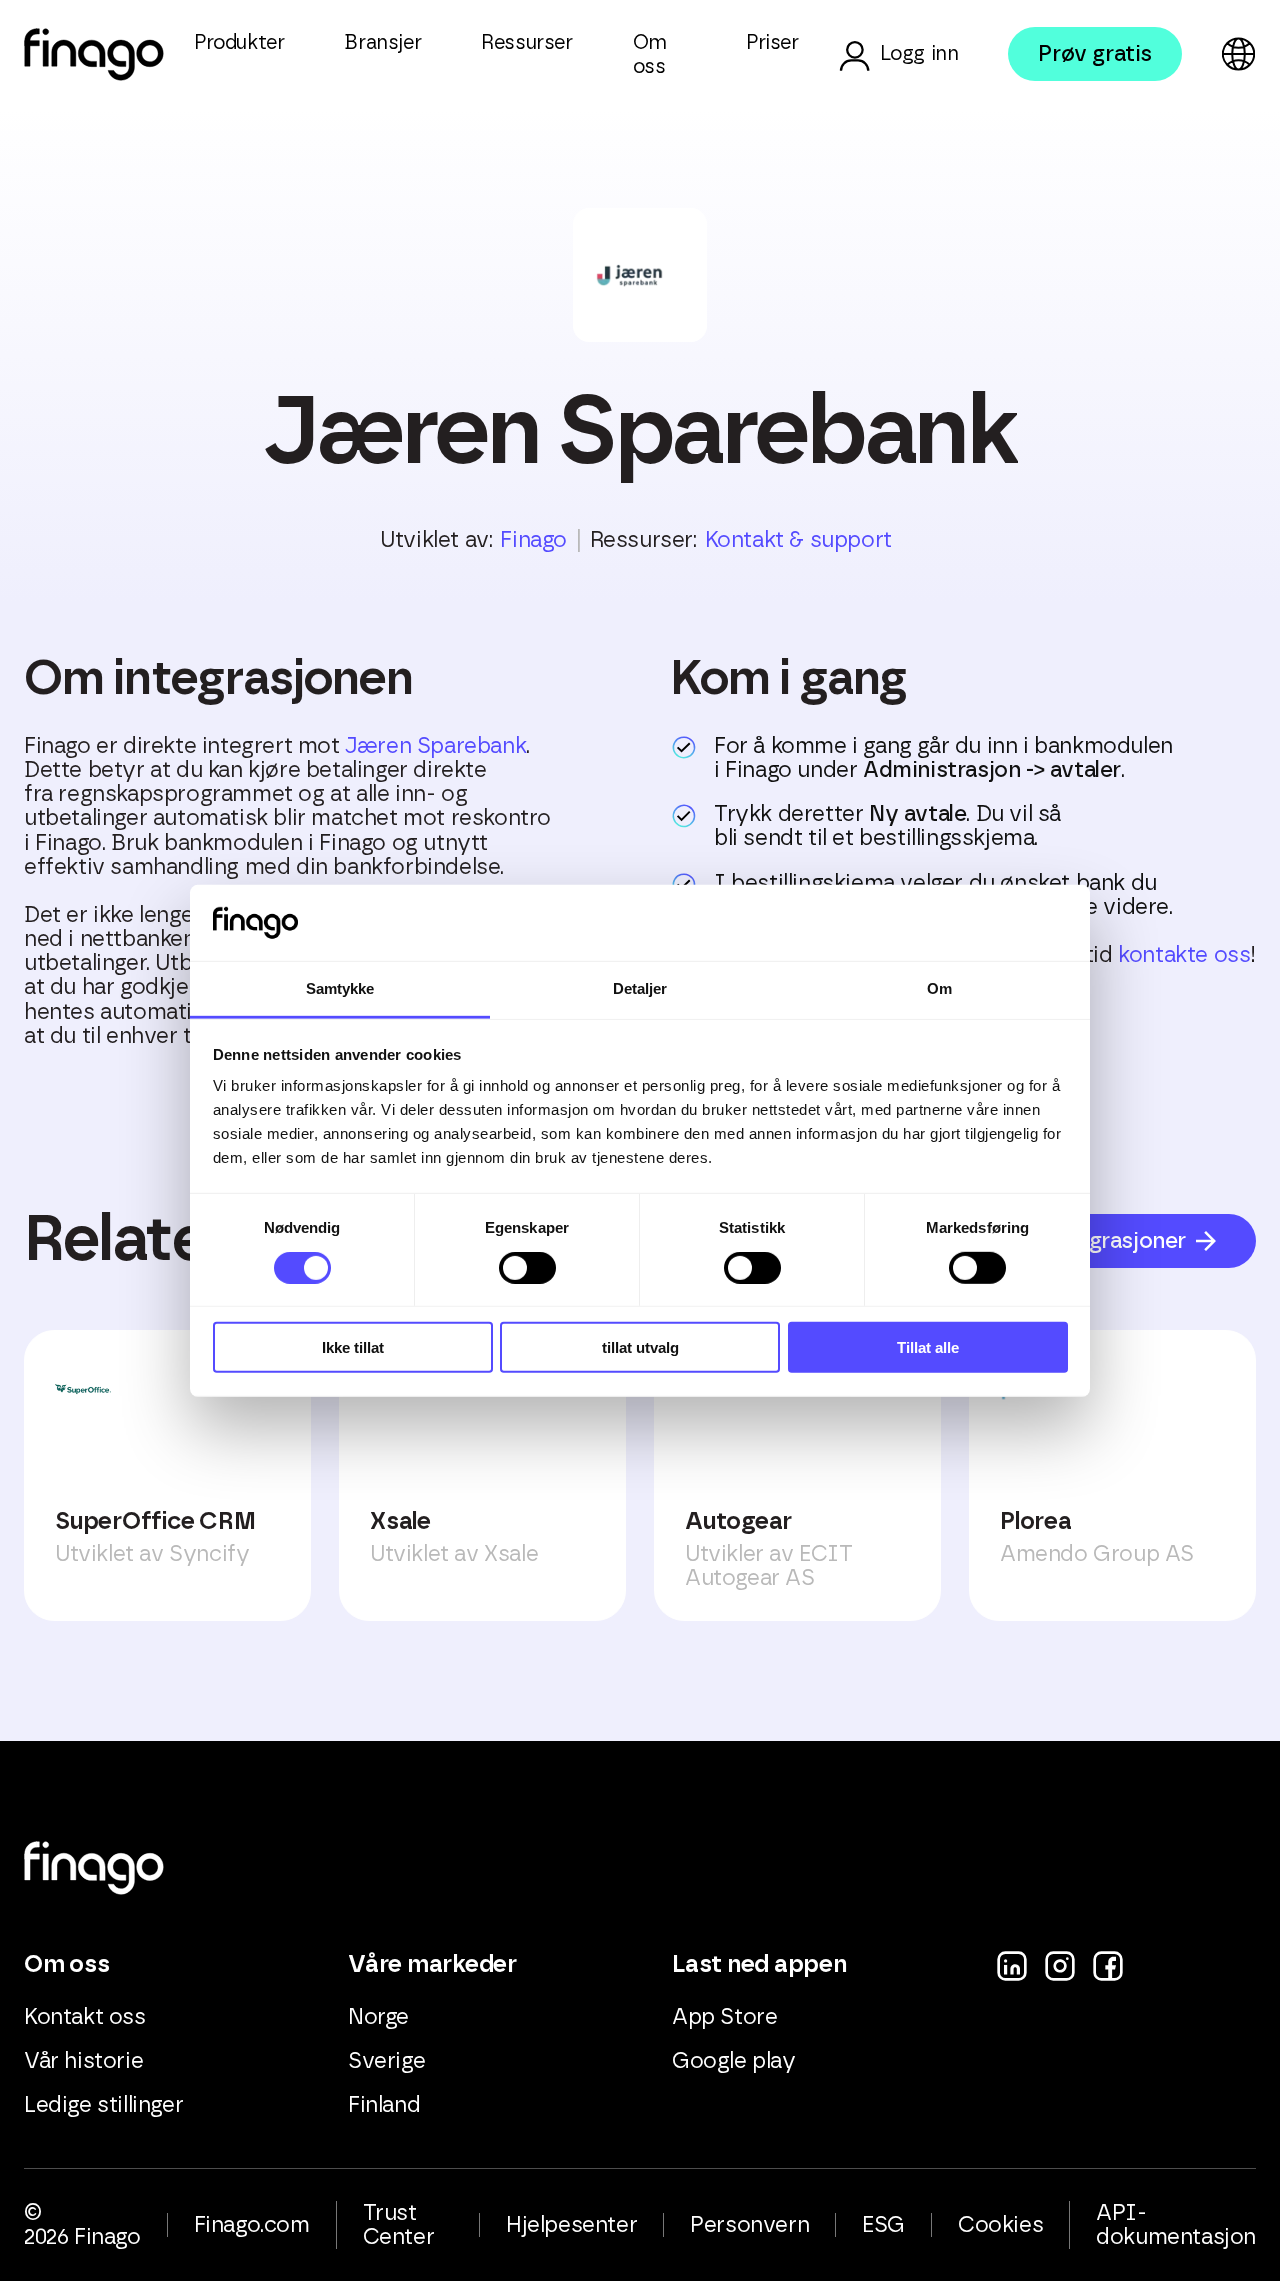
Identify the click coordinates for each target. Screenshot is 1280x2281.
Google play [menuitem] (734, 2061)
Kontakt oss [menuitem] (85, 2017)
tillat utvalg (640, 1347)
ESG (883, 2225)
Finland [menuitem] (384, 2105)
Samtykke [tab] (340, 988)
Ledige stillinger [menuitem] (103, 2105)
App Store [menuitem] (724, 2017)
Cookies (1000, 2225)
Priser (772, 43)
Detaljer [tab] (640, 988)
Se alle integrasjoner (1081, 1241)
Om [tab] (939, 988)
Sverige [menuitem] (386, 2061)
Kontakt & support (798, 540)
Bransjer (382, 43)
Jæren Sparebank (435, 746)
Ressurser (526, 43)
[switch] (527, 1267)
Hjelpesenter (571, 2225)
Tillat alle (928, 1347)
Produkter (239, 43)
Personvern (749, 2225)
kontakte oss (1184, 955)
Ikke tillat (353, 1347)
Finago (533, 540)
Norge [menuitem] (378, 2017)
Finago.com (252, 2225)
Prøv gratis (1095, 54)
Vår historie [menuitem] (83, 2061)
